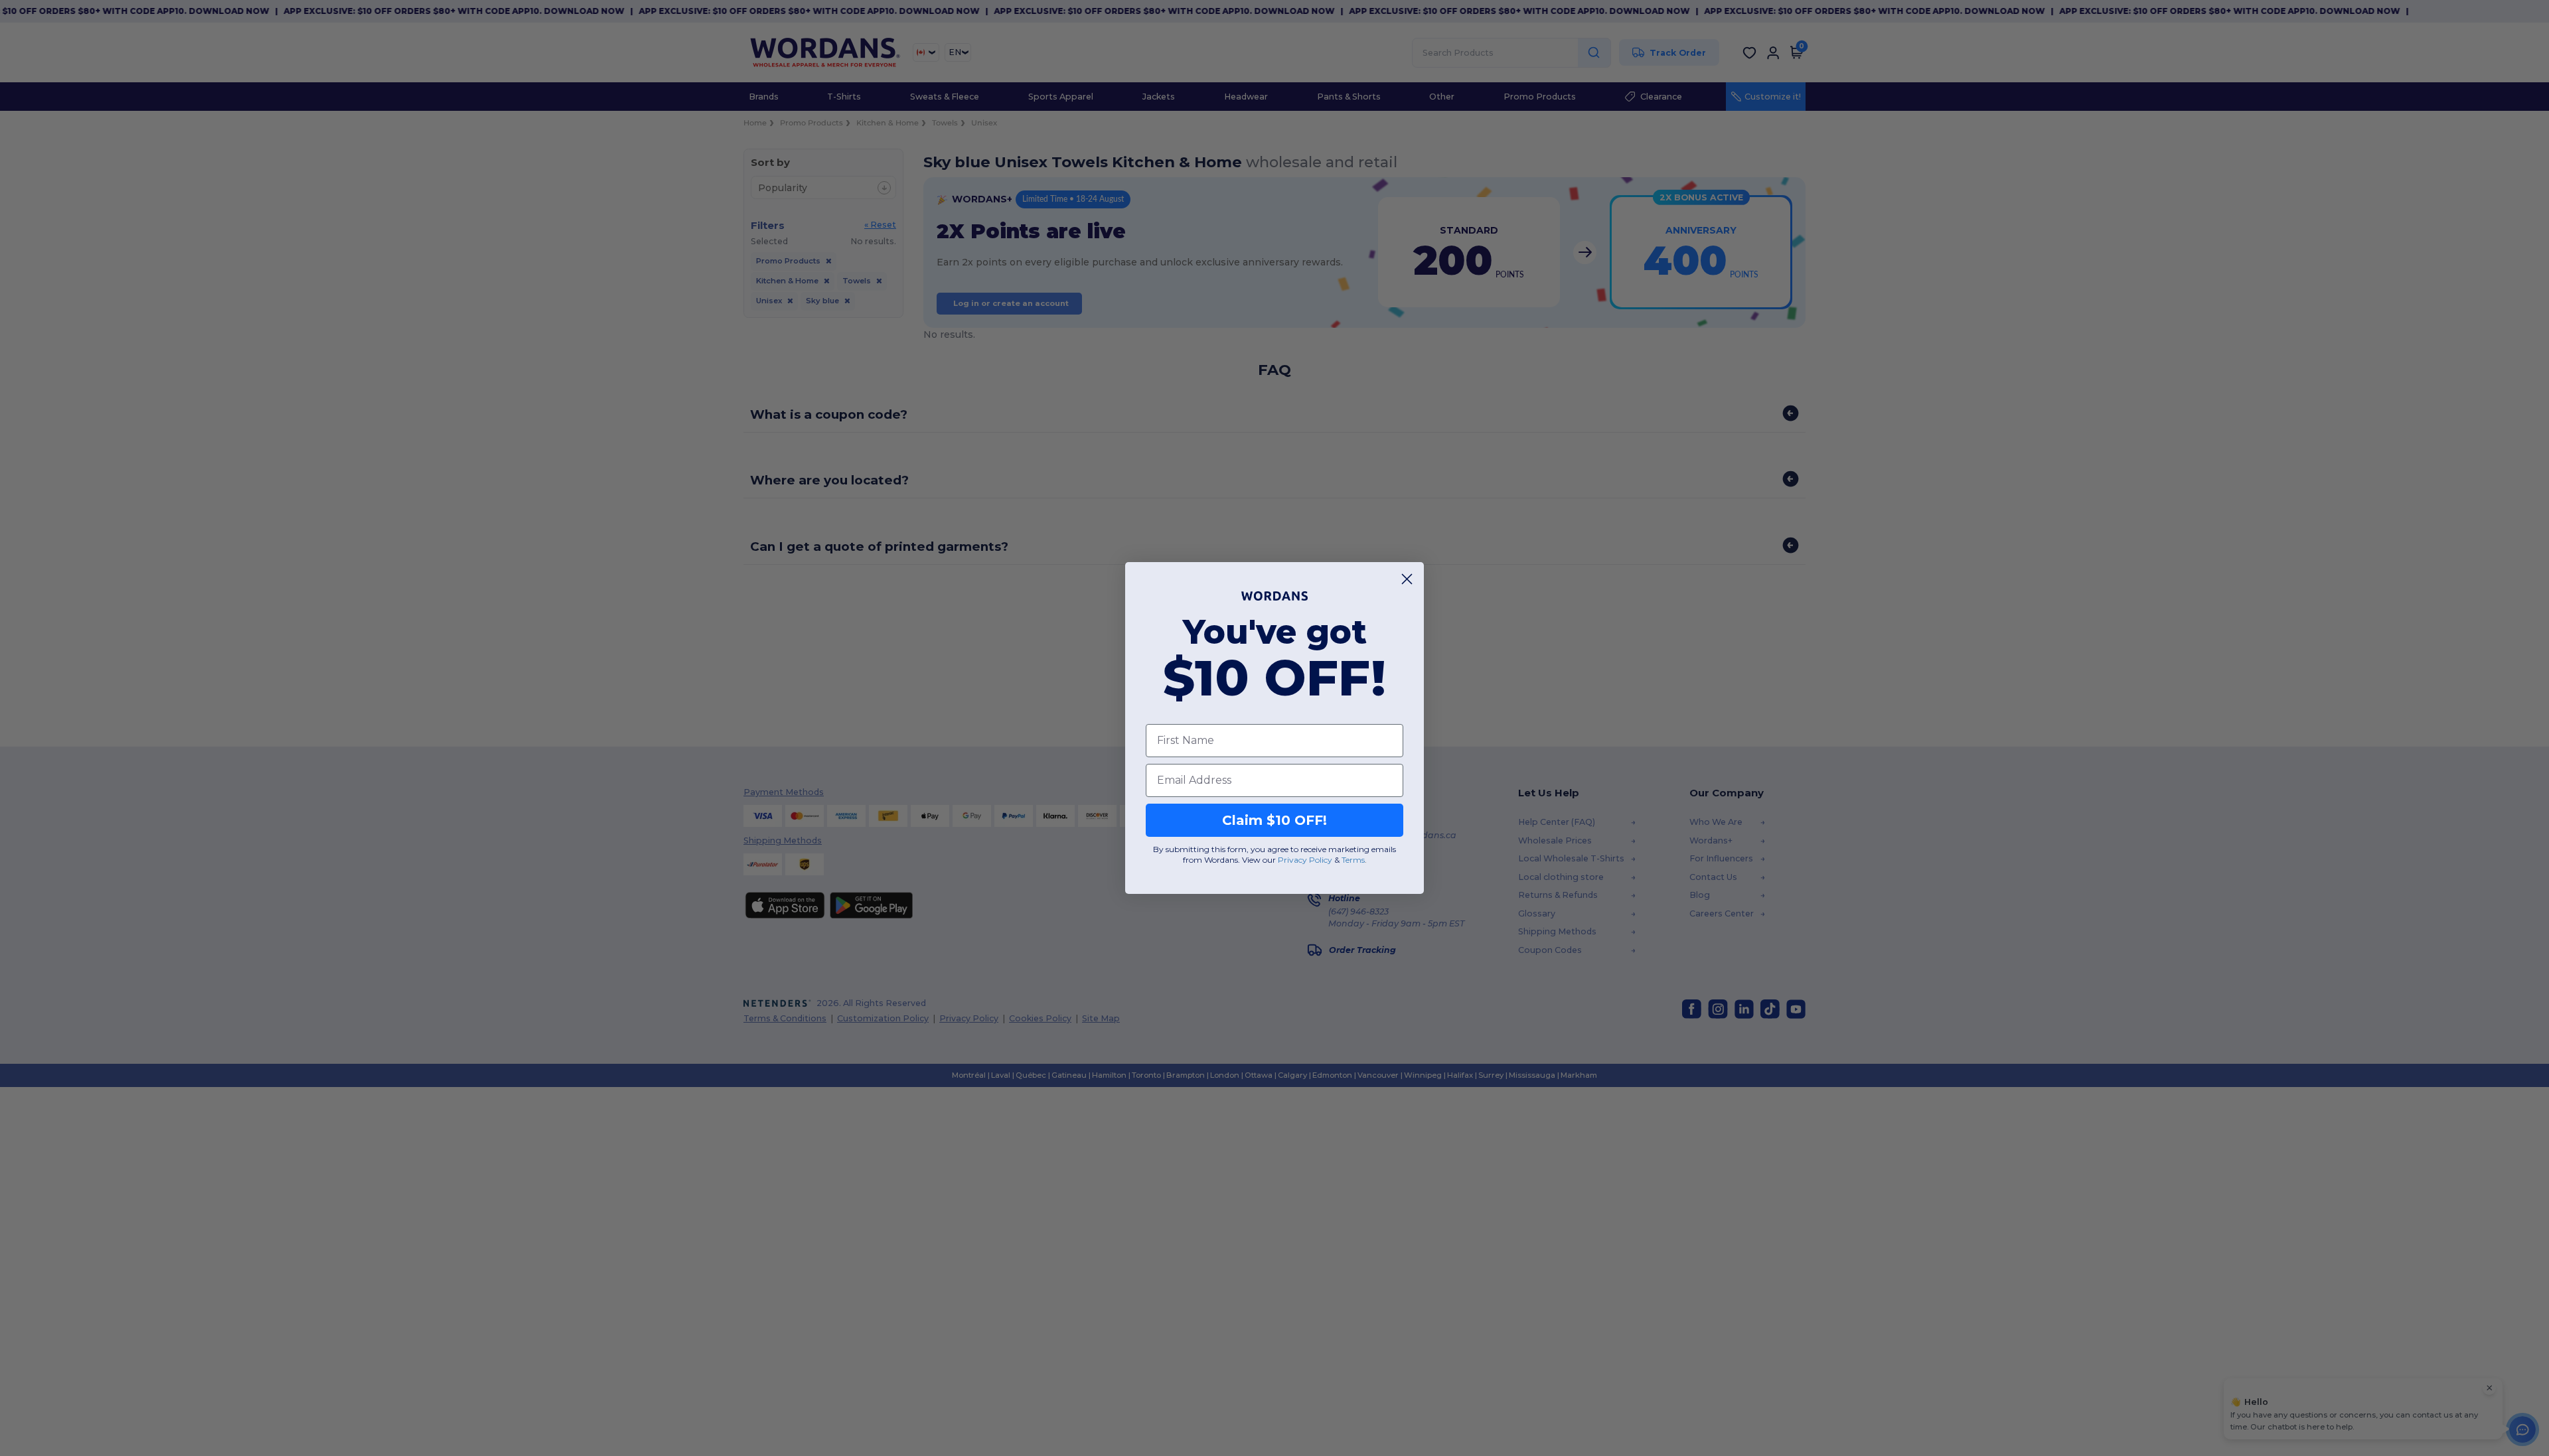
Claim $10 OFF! (1274, 820)
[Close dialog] (1407, 579)
